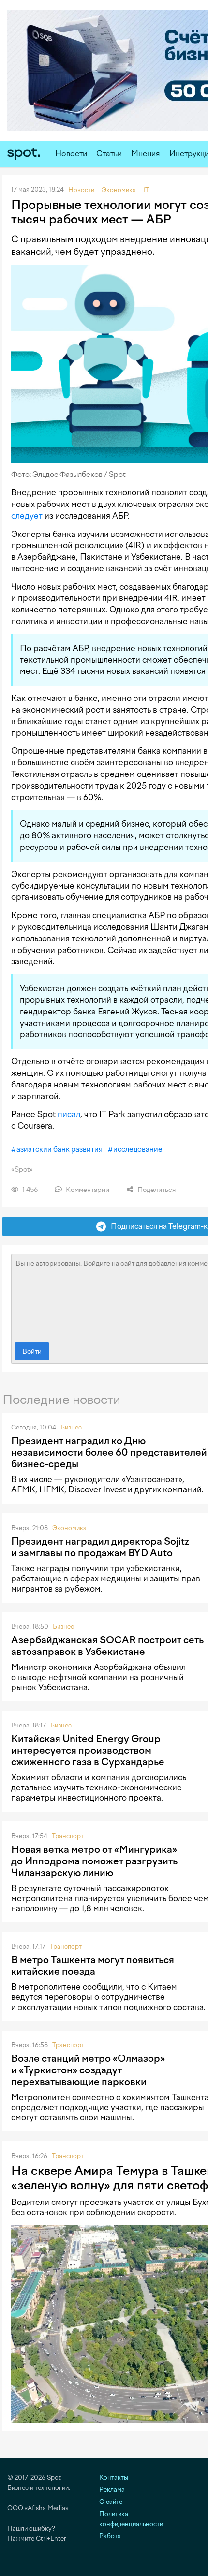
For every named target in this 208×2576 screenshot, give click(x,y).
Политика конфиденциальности (131, 2519)
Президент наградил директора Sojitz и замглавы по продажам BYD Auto (100, 1547)
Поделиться (156, 1190)
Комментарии (87, 1190)
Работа (110, 2536)
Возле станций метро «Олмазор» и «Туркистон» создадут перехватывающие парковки (88, 2070)
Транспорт (68, 1836)
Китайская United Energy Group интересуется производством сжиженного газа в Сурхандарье (88, 1750)
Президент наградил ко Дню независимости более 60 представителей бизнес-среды (109, 1452)
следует (27, 516)
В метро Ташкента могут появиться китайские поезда (93, 1966)
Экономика (69, 1528)
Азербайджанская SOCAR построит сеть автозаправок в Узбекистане (107, 1646)
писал (69, 1114)
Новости (71, 154)
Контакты (114, 2478)
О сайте (111, 2502)
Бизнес (71, 1427)
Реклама (112, 2490)
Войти (32, 1351)
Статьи (109, 154)
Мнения (146, 154)
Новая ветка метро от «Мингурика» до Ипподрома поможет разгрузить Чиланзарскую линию (94, 1861)
